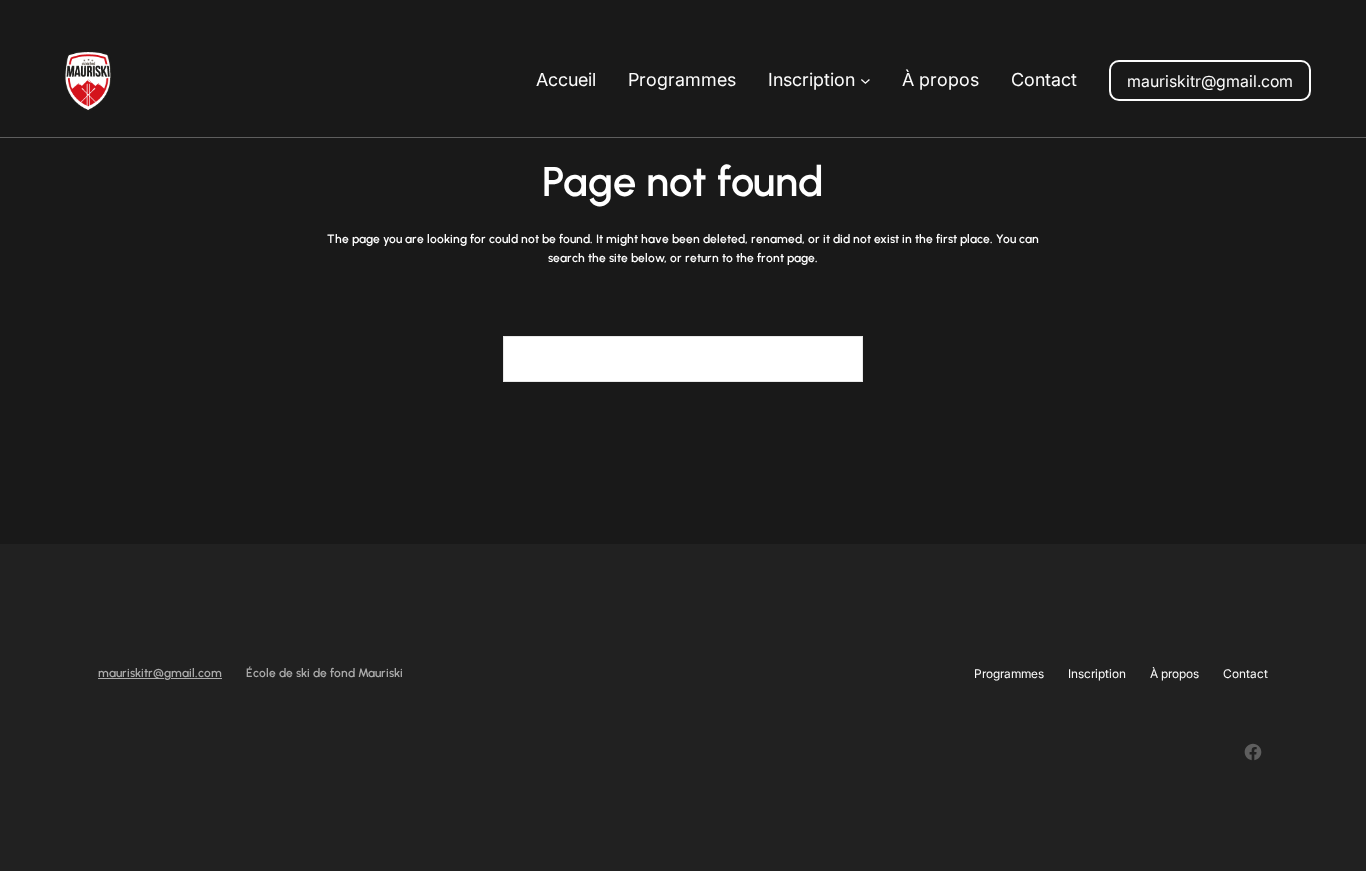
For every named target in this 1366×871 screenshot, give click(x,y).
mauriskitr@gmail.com (1210, 81)
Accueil (566, 79)
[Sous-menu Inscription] (865, 80)
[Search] (836, 359)
